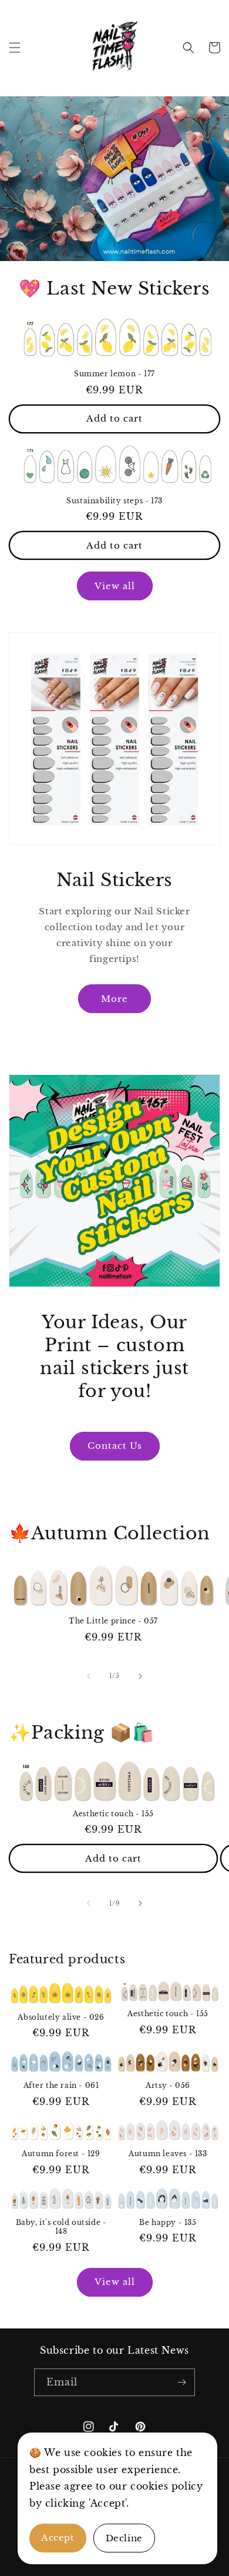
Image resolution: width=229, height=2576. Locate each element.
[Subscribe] (181, 2382)
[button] (15, 48)
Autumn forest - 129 (61, 2154)
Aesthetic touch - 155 (113, 1814)
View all (115, 586)
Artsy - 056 (168, 2085)
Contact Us (115, 1446)
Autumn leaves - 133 (168, 2154)
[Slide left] (89, 1676)
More (114, 999)
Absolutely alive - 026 (61, 2017)
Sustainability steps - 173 (114, 501)
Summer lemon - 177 (114, 374)
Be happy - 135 (168, 2222)
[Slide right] (140, 1676)
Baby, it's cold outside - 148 (61, 2227)
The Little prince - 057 (113, 1621)
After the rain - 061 (61, 2085)
